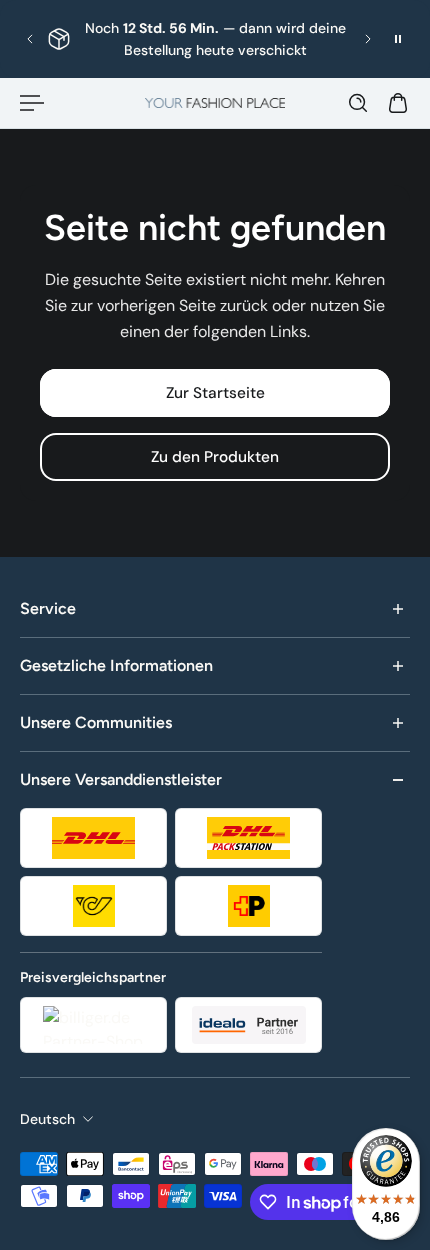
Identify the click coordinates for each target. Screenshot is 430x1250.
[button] (30, 39)
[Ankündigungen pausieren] (398, 39)
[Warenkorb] (398, 103)
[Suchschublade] (358, 103)
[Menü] (32, 103)
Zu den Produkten (215, 457)
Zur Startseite (215, 393)
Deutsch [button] (47, 1119)
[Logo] (215, 103)
